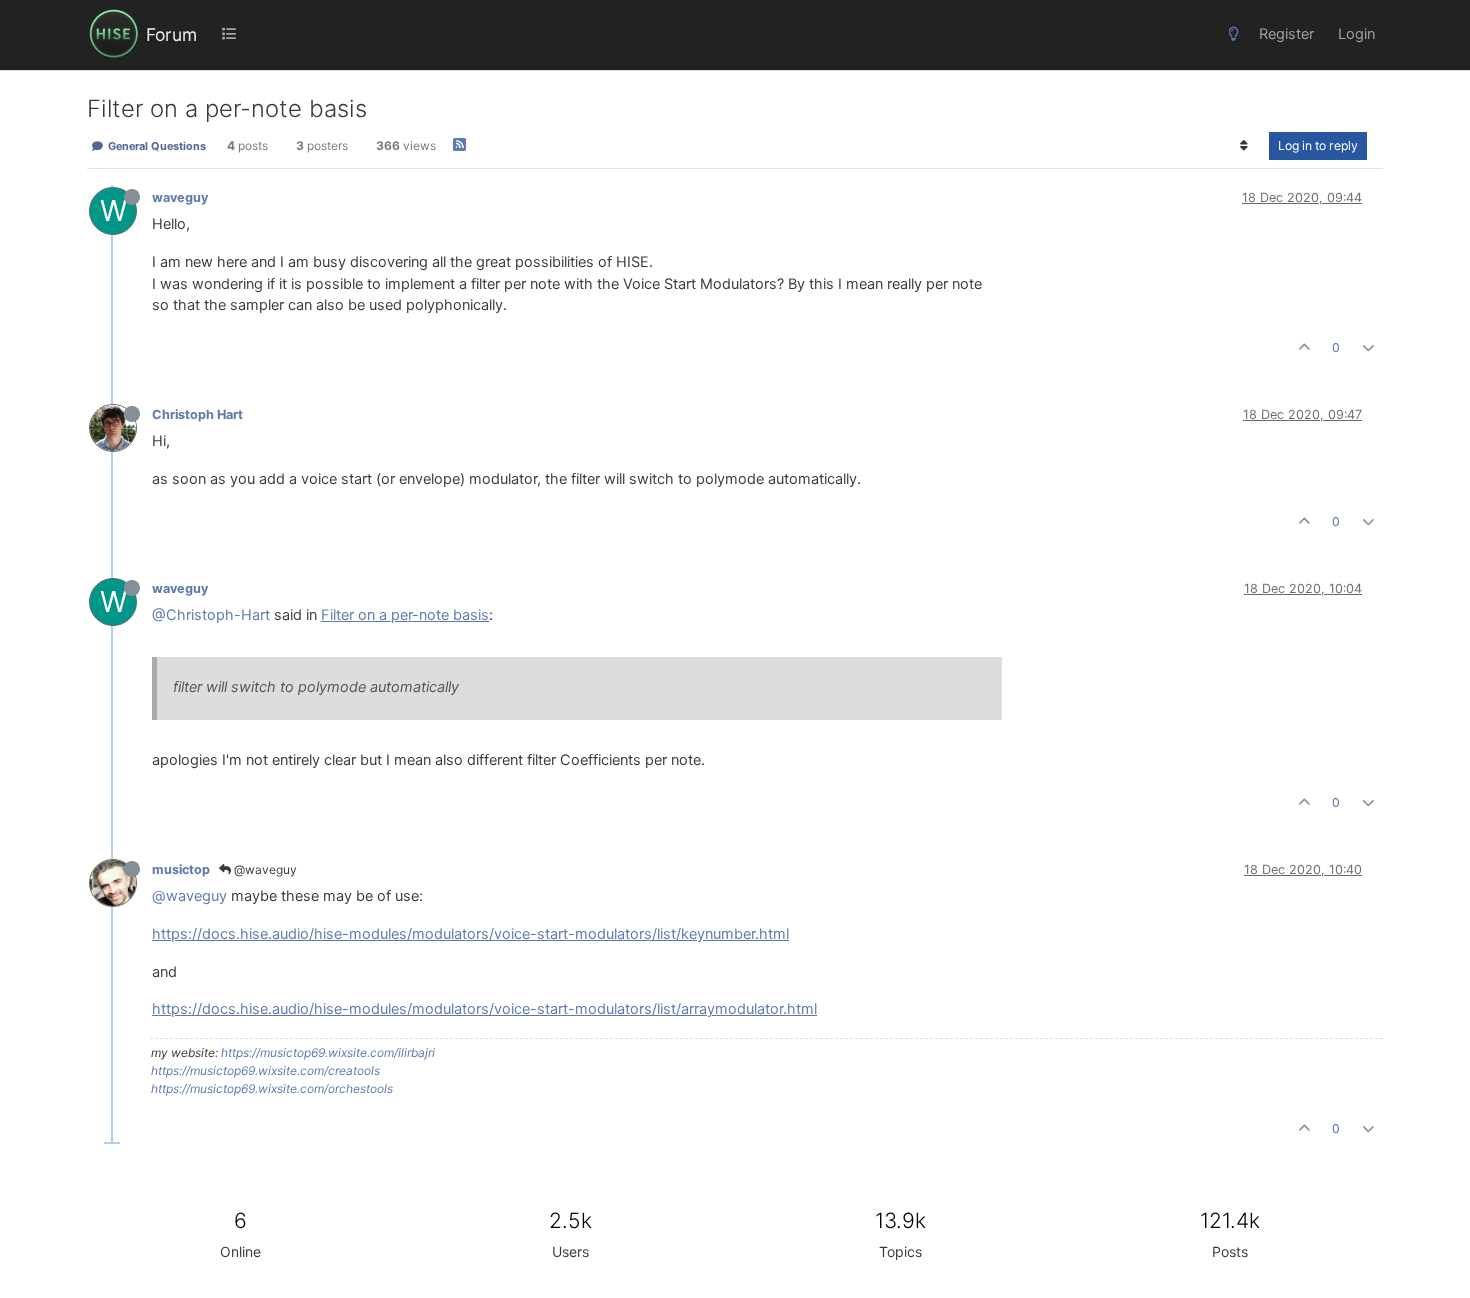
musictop (181, 869)
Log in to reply (1318, 145)
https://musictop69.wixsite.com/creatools (265, 1070)
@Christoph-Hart (211, 615)
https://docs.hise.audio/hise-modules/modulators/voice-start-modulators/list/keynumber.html (470, 934)
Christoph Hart (197, 414)
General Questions (155, 146)
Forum (171, 34)
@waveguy (264, 869)
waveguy (180, 197)
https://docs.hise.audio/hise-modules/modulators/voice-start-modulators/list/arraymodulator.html (484, 1009)
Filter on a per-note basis (405, 615)
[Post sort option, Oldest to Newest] (1244, 146)
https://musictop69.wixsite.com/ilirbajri (328, 1052)
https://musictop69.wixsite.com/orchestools (272, 1088)
